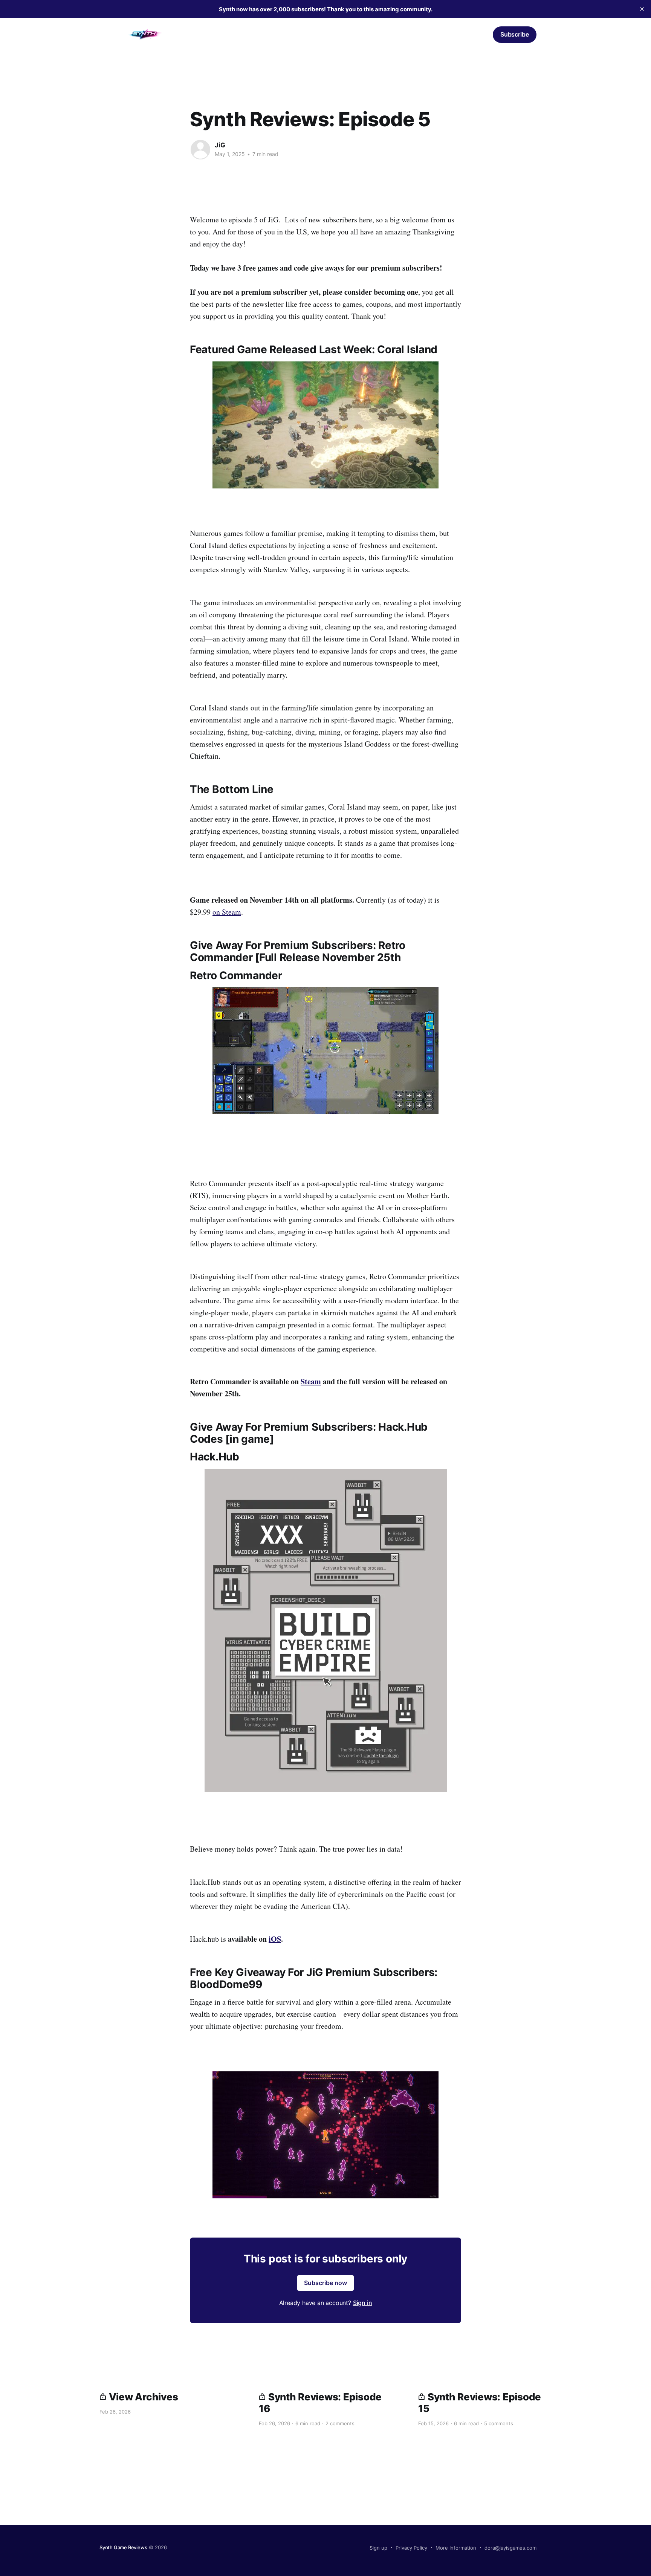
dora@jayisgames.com (510, 2548)
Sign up (378, 2548)
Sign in (475, 34)
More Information (456, 2548)
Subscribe (515, 34)
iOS (275, 1939)
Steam (311, 1381)
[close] (642, 9)
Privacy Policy (411, 2548)
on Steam (227, 912)
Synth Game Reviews (123, 2547)
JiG (220, 145)
